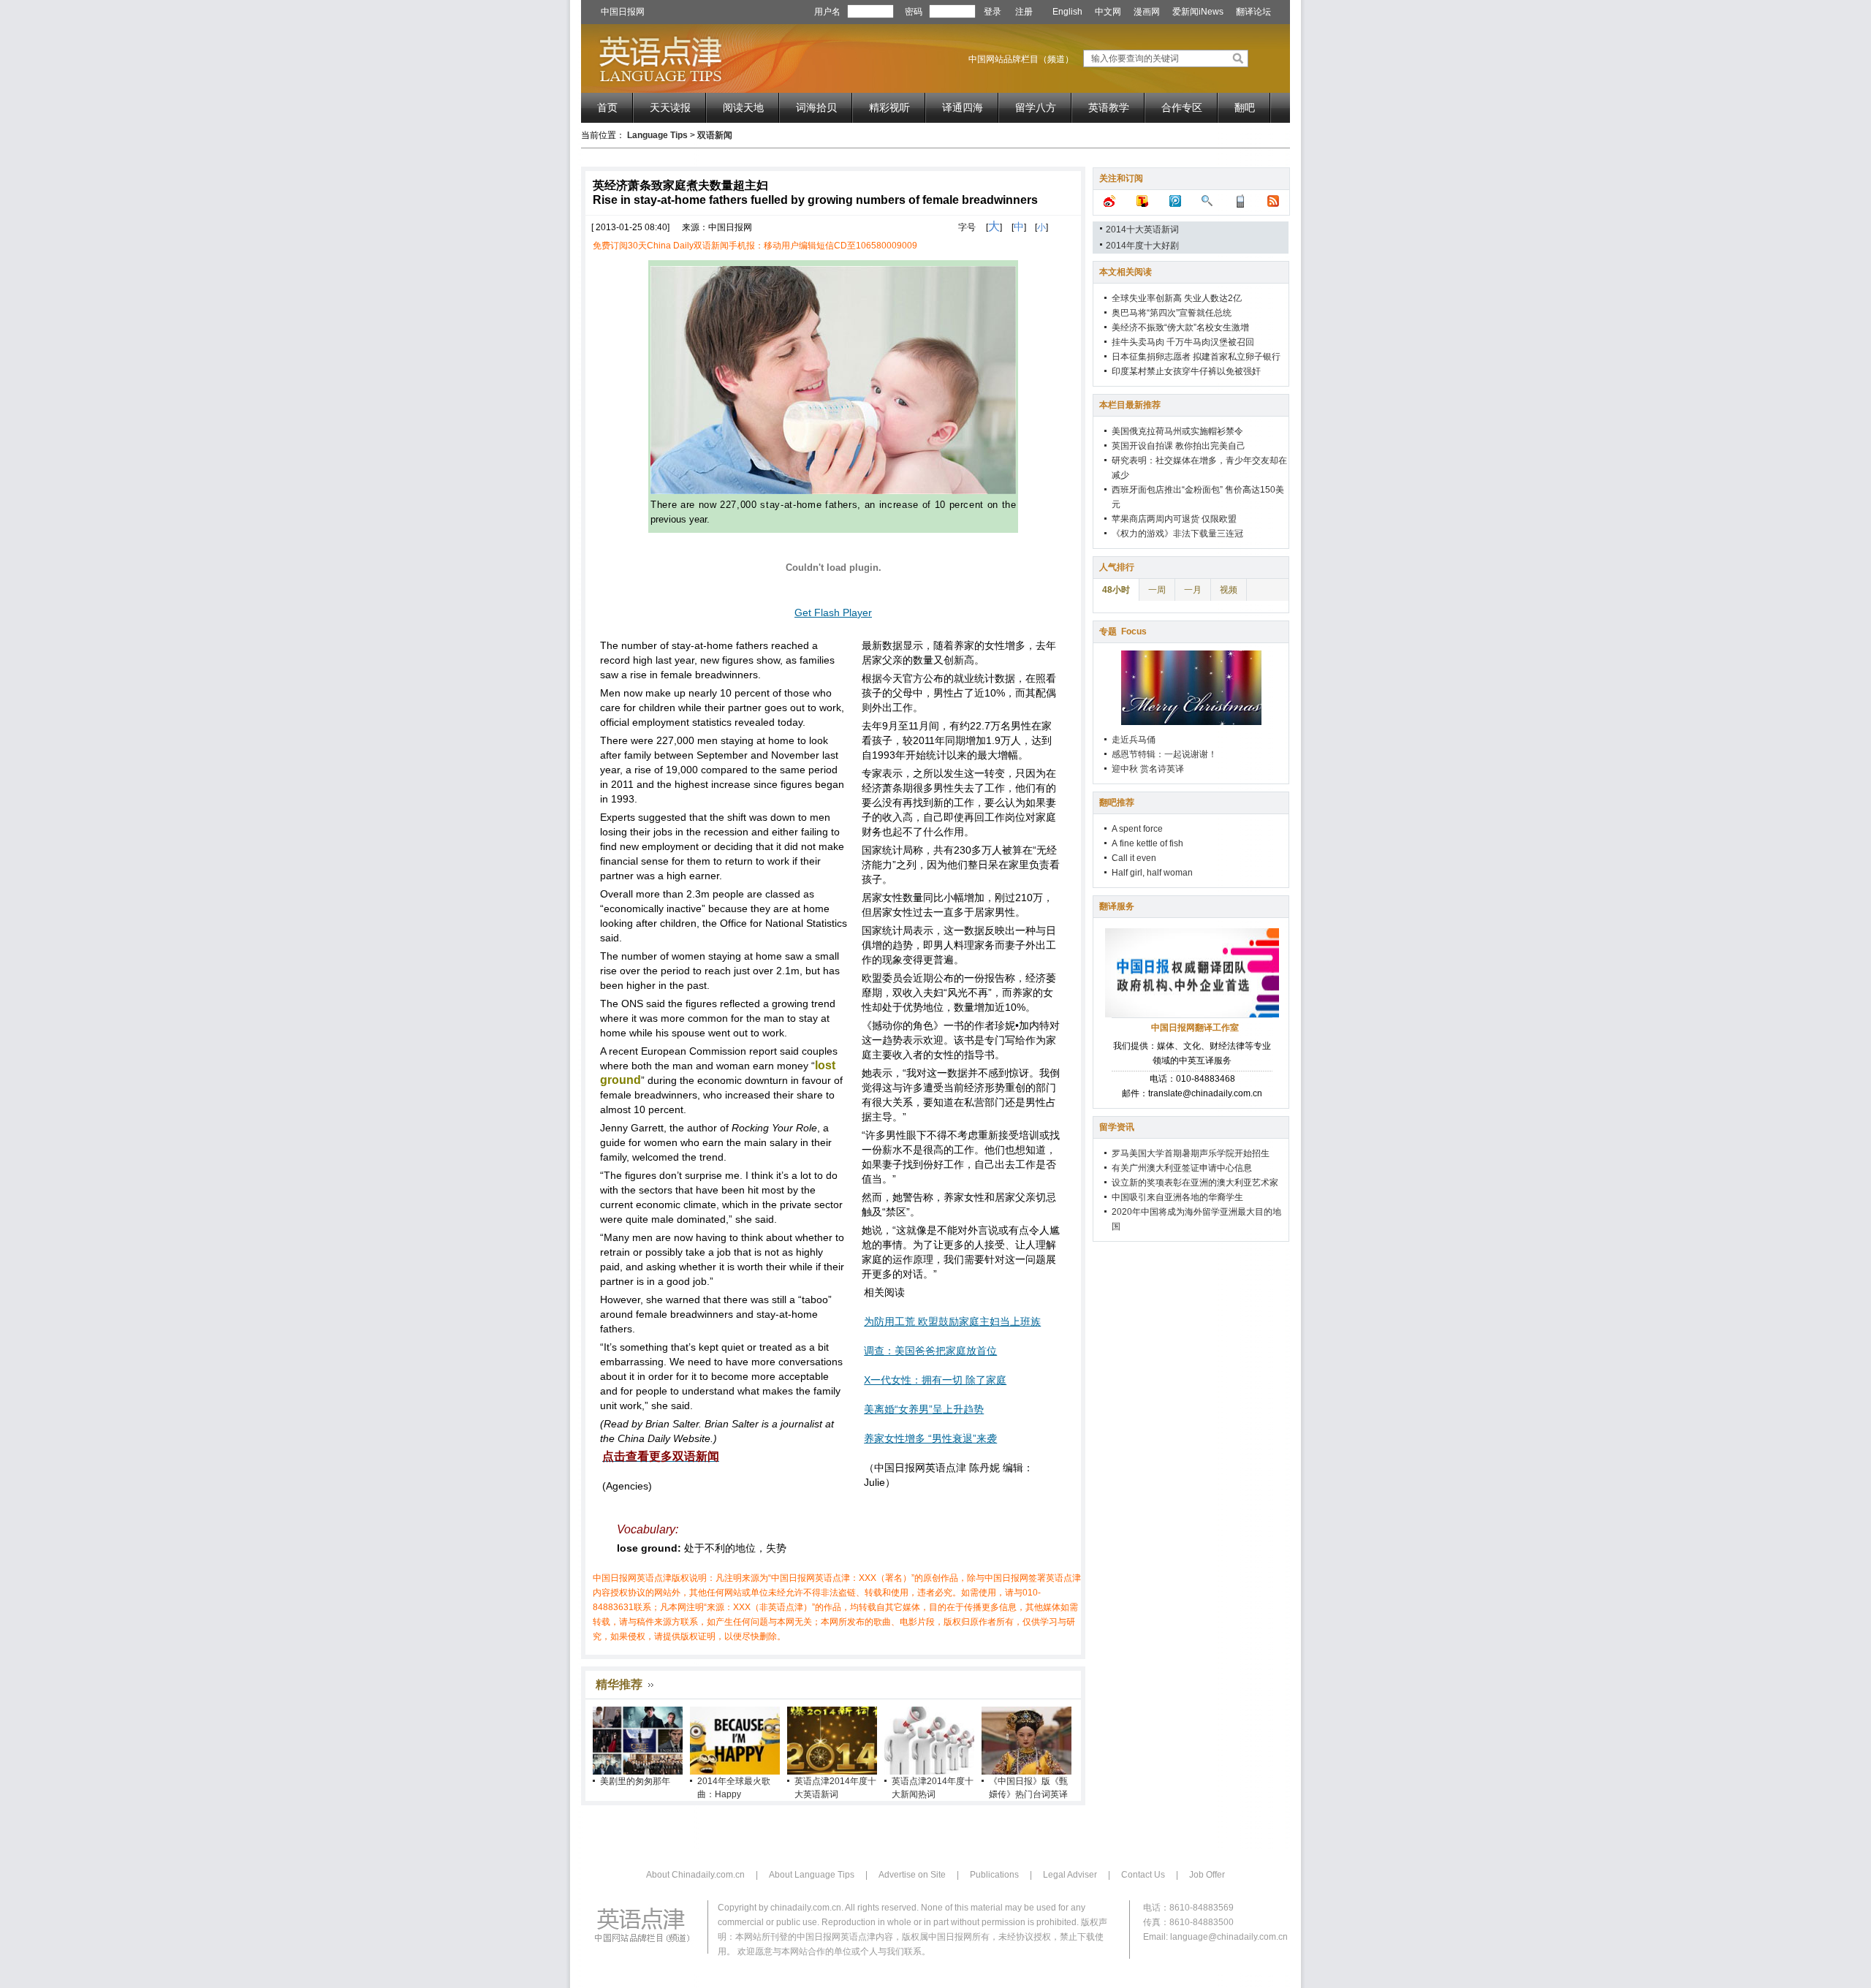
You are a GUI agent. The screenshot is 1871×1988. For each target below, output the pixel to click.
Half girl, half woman (1152, 873)
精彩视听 (889, 107)
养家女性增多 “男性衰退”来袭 (930, 1438)
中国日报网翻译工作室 (1195, 1028)
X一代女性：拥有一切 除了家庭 (935, 1380)
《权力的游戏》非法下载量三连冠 (1177, 534)
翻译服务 (1117, 906)
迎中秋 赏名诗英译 (1148, 769)
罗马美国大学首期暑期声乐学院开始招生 (1191, 1153)
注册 (1024, 12)
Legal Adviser (1070, 1875)
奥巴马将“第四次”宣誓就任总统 (1172, 313)
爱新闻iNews (1198, 12)
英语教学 (1109, 107)
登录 (993, 12)
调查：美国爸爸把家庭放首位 (930, 1351)
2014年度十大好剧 (1142, 246)
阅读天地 (743, 107)
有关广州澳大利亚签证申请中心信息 (1182, 1168)
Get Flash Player (833, 612)
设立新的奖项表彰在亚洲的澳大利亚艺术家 (1195, 1183)
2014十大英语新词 (1142, 229)
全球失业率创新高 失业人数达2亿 (1177, 298)
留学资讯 (1117, 1127)
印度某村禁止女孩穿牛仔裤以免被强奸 (1186, 371)
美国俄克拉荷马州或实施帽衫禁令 (1177, 431)
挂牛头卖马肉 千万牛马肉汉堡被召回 (1183, 342)
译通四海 (963, 107)
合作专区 (1182, 107)
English (1067, 12)
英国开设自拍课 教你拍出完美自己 (1179, 446)
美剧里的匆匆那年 (635, 1781)
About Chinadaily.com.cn (695, 1875)
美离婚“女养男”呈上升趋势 (924, 1409)
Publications (994, 1875)
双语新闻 (715, 135)
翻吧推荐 (1117, 803)
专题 (1123, 631)
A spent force (1137, 829)
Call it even (1134, 858)
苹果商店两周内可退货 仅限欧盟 (1174, 519)
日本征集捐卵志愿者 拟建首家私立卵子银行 (1196, 357)
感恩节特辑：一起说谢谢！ (1164, 754)
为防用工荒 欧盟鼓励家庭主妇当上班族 (952, 1321)
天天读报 (670, 107)
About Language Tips (812, 1875)
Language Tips (657, 135)
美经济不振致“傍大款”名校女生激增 (1180, 327)
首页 (607, 107)
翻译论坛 (1253, 12)
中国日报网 (623, 12)
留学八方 (1036, 107)
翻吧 (1245, 107)
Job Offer (1207, 1875)
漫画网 (1147, 12)
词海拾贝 (816, 107)
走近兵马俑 (1134, 740)
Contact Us (1143, 1875)
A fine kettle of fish (1147, 843)
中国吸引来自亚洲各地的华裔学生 (1177, 1197)
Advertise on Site (912, 1875)
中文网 (1108, 12)
